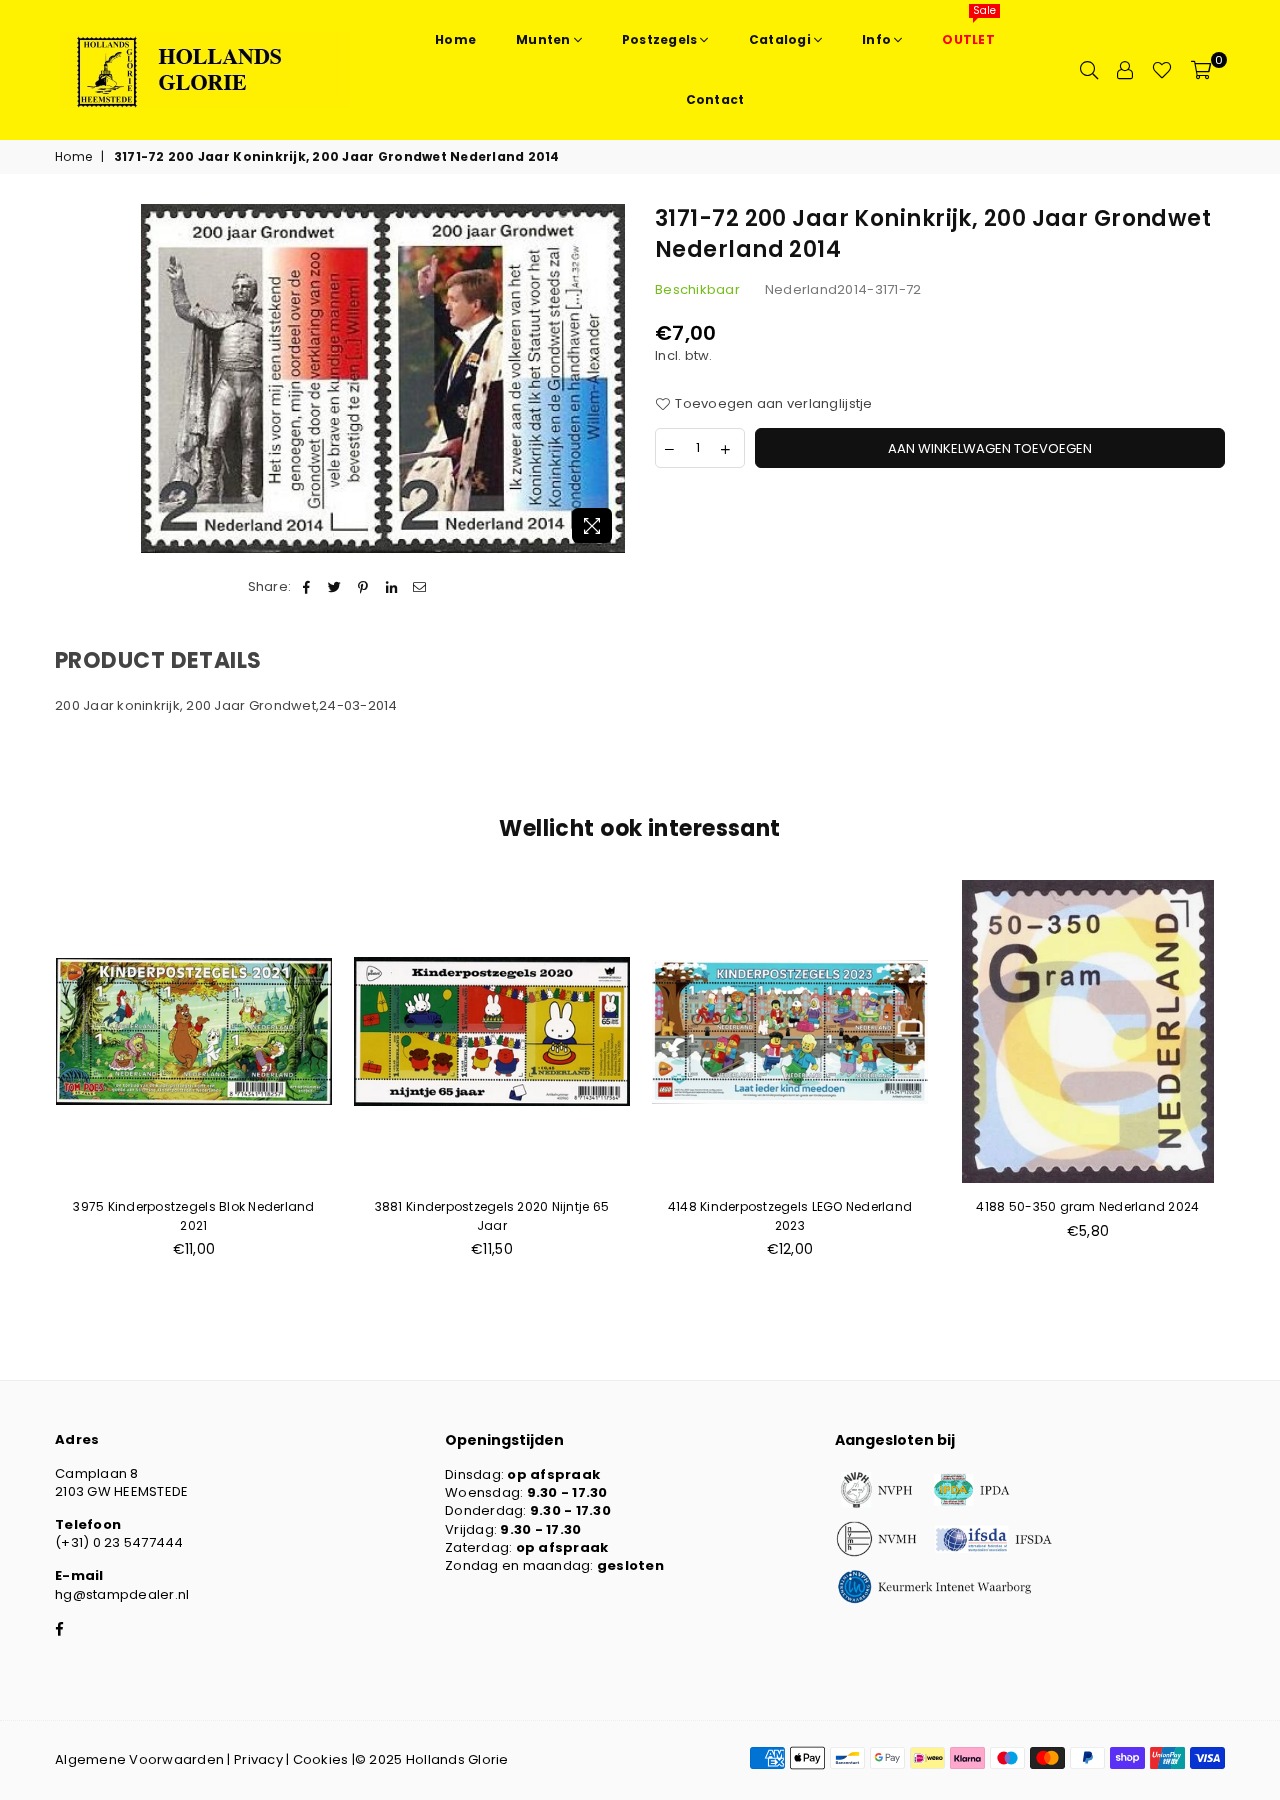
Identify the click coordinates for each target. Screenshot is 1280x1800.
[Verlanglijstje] (1162, 70)
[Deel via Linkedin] (391, 587)
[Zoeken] (1089, 70)
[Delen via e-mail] (419, 587)
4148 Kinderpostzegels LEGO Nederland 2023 (790, 1215)
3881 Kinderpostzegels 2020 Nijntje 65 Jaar (492, 1215)
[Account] (1125, 70)
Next (1257, 1079)
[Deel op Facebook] (306, 587)
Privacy (258, 1759)
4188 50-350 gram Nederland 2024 (1087, 1206)
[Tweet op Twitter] (335, 587)
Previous (22, 1079)
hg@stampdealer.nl (122, 1594)
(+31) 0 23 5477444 (119, 1542)
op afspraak (553, 1474)
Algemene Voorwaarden (139, 1759)
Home (73, 157)
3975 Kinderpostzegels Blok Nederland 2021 (193, 1215)
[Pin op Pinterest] (363, 587)
